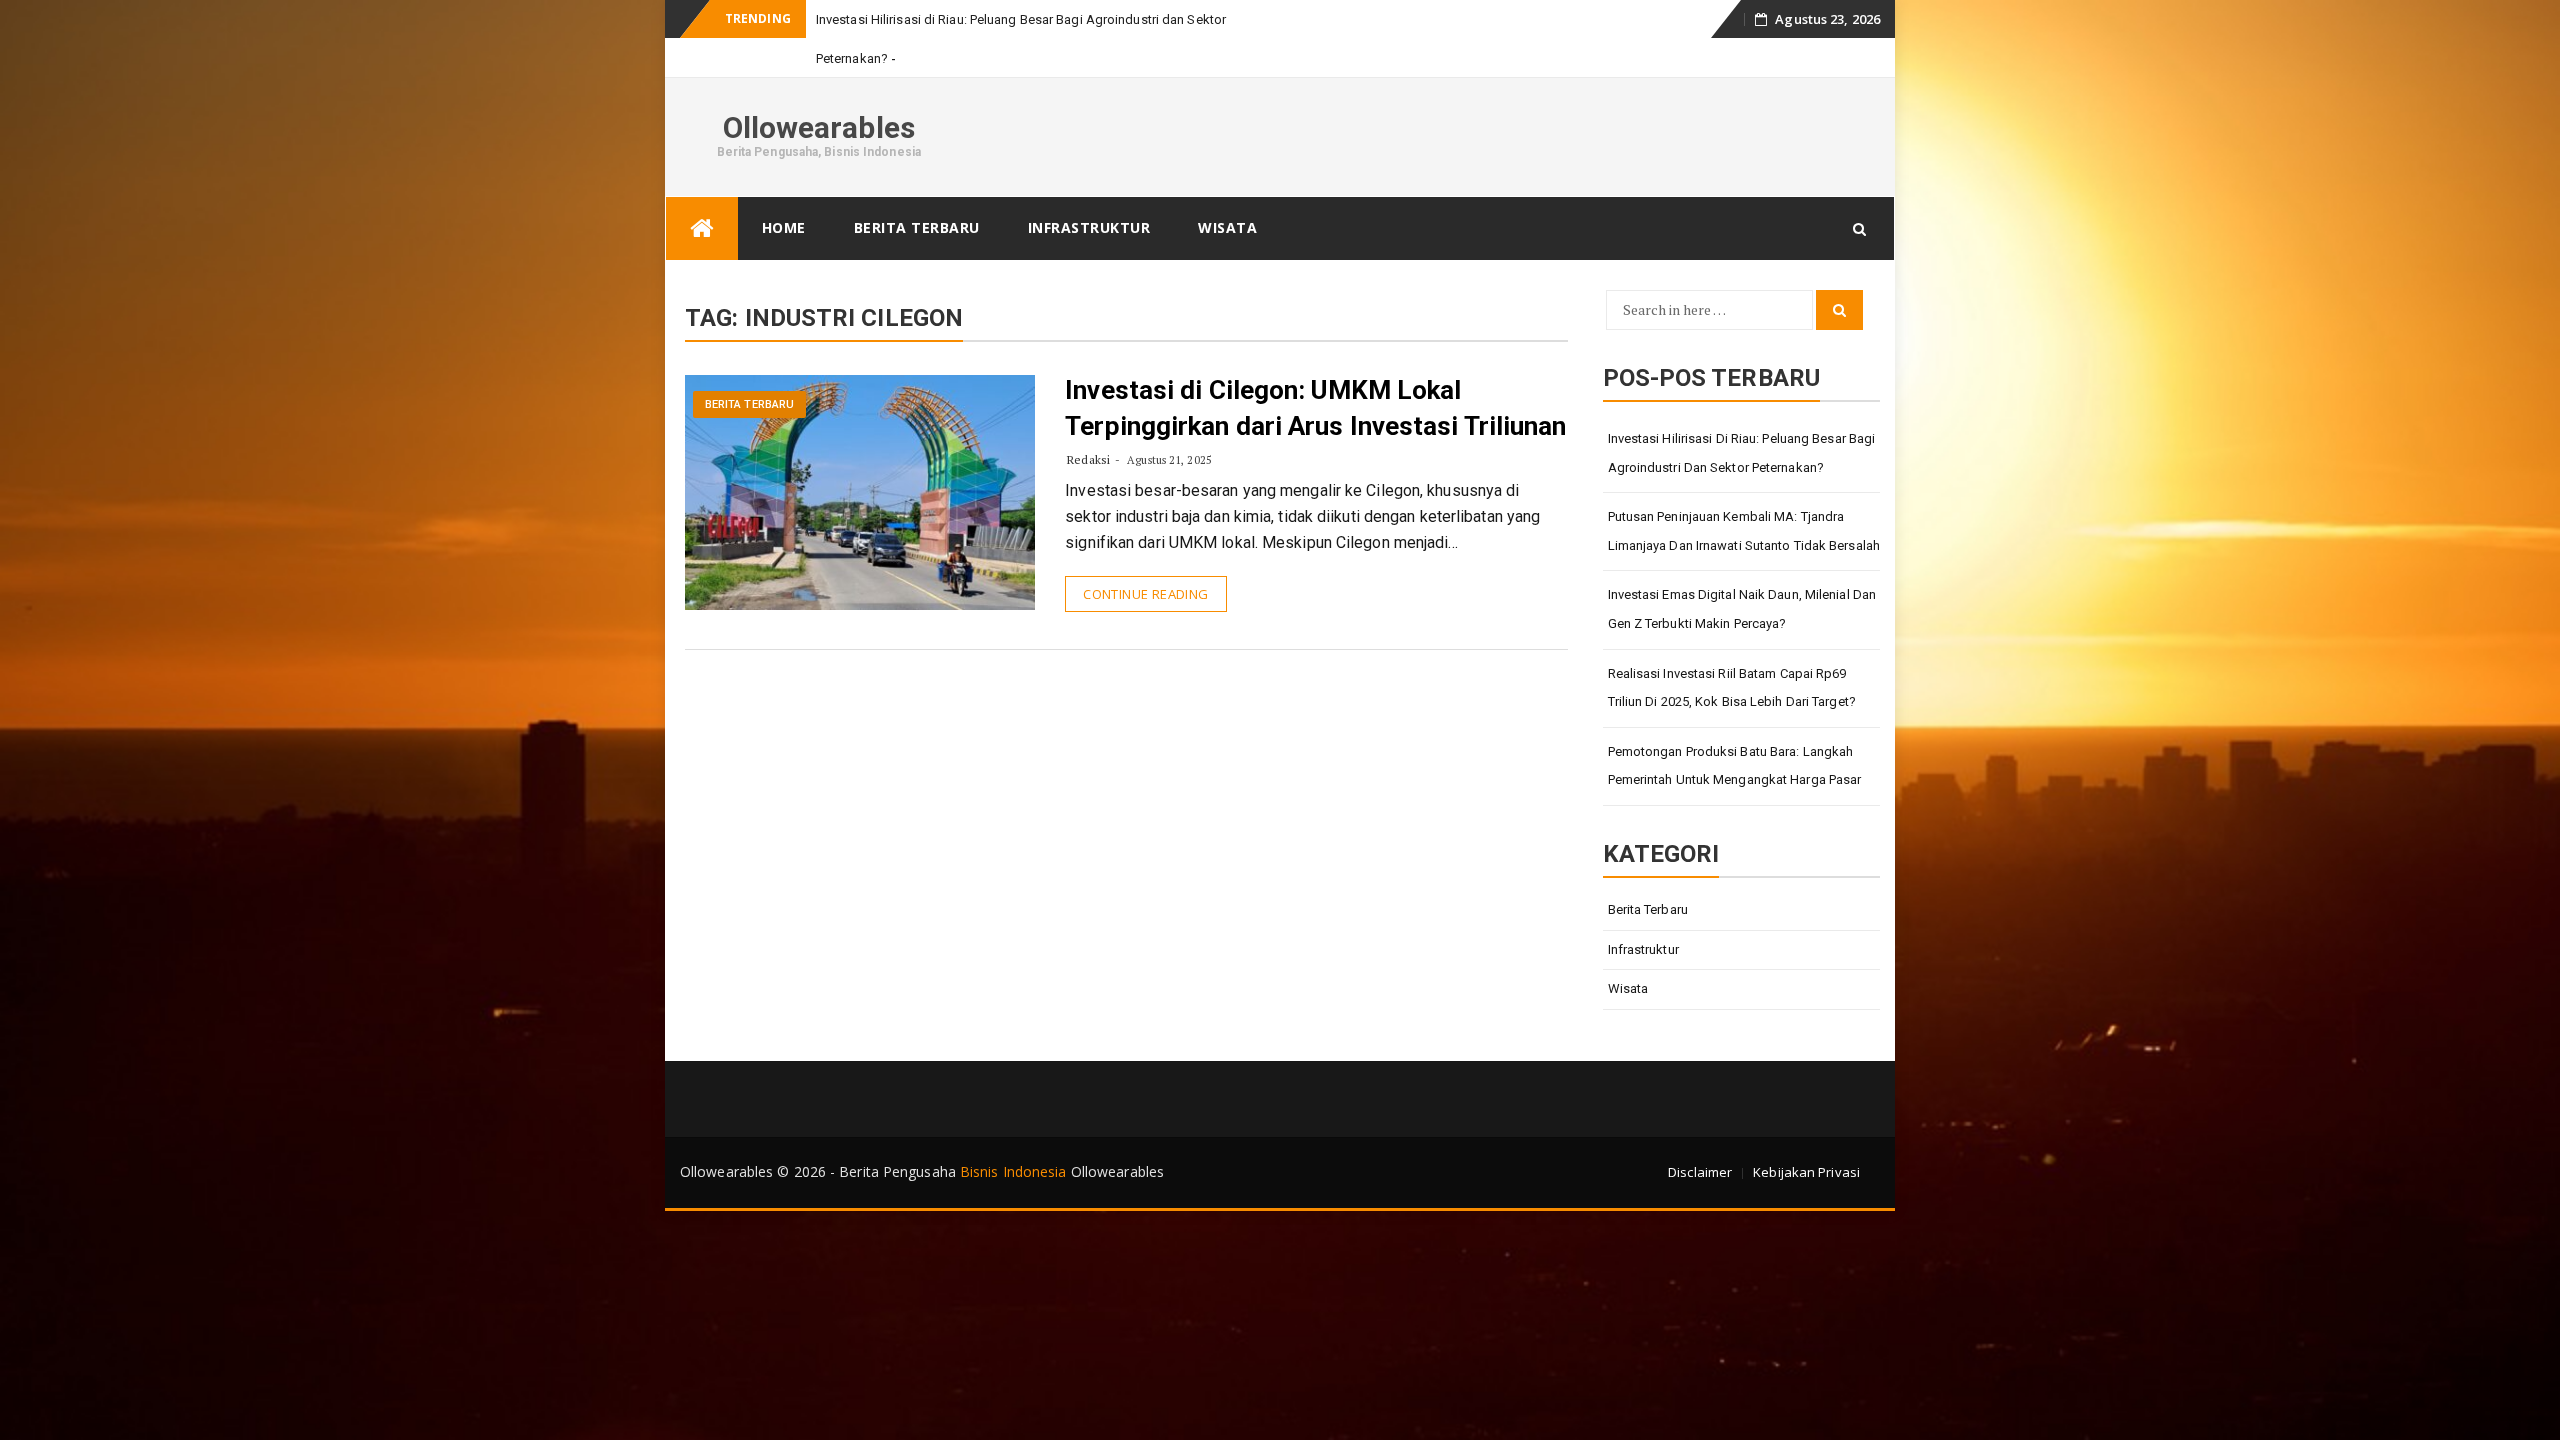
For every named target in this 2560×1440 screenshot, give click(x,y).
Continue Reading (1145, 594)
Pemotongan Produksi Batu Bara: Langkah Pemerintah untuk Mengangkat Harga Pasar (1735, 766)
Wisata (1227, 227)
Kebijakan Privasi (1806, 1172)
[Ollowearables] (702, 228)
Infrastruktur (1089, 227)
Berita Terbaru (917, 227)
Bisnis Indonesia (1013, 1171)
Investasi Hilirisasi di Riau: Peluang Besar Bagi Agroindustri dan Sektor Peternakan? (1742, 453)
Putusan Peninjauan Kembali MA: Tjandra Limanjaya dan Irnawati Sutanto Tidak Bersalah (1744, 531)
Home (784, 227)
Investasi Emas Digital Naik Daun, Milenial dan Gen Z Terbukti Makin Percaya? (1742, 609)
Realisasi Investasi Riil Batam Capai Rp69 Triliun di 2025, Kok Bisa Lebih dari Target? (1732, 688)
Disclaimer (1700, 1172)
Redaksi (1088, 459)
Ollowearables (819, 127)
